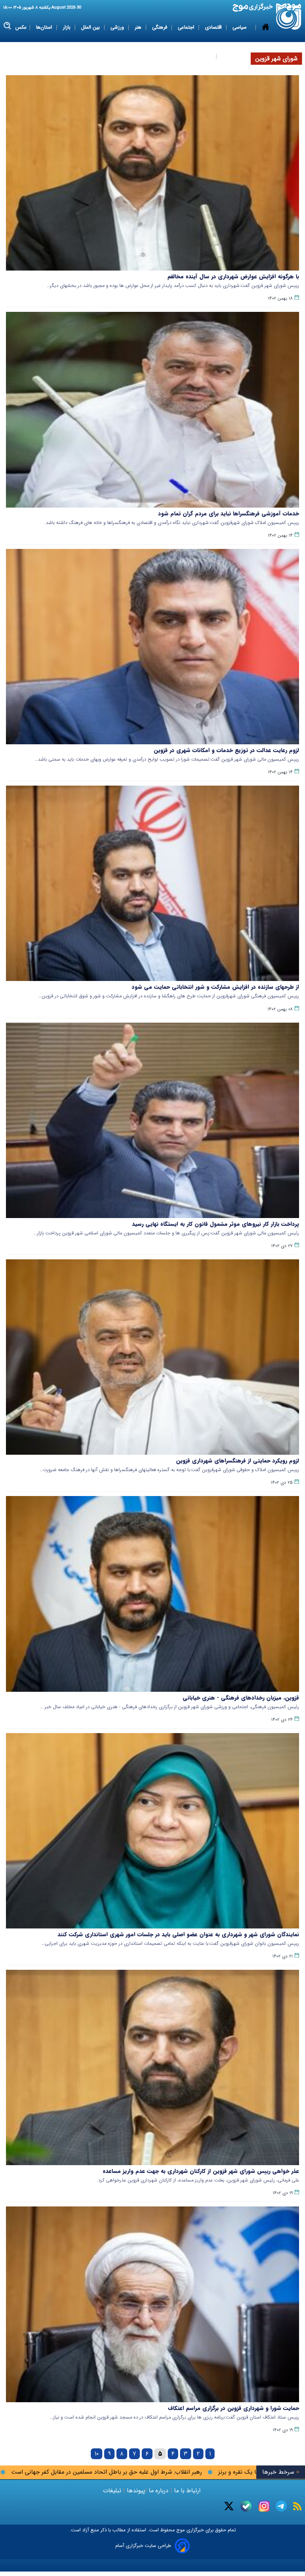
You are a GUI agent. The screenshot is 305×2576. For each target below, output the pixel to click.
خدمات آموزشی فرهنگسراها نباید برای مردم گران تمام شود (229, 514)
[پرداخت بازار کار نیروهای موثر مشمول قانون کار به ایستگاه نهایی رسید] (152, 1120)
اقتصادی (214, 27)
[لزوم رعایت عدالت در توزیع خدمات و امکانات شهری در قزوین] (152, 647)
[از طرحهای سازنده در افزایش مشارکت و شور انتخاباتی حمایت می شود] (152, 883)
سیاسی (240, 27)
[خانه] (266, 42)
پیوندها (135, 2491)
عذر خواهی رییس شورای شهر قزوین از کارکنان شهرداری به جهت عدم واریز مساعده (201, 2171)
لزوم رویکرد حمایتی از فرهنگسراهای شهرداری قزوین (237, 1461)
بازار (67, 27)
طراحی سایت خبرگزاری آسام (143, 2546)
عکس (21, 27)
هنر (139, 27)
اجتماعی (187, 27)
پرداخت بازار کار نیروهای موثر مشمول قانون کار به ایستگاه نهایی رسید (216, 1224)
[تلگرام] (281, 2506)
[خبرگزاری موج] (289, 17)
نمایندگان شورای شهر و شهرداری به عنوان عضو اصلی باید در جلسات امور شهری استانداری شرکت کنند (178, 1934)
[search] (8, 26)
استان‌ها (45, 27)
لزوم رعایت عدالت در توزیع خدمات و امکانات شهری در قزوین (226, 750)
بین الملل (91, 27)
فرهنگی (160, 27)
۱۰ (97, 2454)
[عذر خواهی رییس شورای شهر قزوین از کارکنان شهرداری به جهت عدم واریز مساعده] (152, 2067)
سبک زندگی (200, 56)
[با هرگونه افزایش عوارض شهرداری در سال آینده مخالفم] (152, 173)
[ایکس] (229, 2506)
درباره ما (159, 2491)
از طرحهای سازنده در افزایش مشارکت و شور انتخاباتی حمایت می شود (215, 987)
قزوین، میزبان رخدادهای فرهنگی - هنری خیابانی (241, 1698)
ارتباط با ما (187, 2491)
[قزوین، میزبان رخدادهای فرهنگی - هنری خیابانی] (152, 1594)
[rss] (297, 2506)
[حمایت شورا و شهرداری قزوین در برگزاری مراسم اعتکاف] (152, 2304)
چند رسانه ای (235, 56)
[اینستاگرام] (264, 2506)
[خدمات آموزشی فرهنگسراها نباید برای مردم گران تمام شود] (152, 410)
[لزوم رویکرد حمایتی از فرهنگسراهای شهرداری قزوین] (152, 1357)
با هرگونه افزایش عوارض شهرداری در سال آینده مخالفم (233, 277)
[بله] (246, 2506)
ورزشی (118, 27)
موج (180, 2530)
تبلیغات (113, 2491)
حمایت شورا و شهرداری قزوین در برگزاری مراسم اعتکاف (233, 2408)
